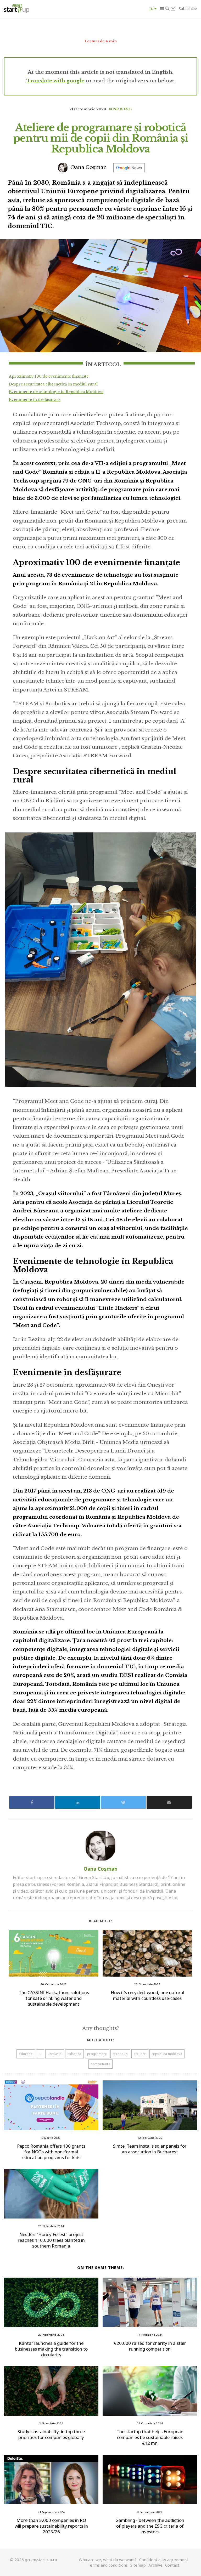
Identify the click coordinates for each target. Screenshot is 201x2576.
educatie (26, 2054)
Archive (155, 2565)
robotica (74, 2054)
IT (40, 2054)
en (151, 9)
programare (97, 2054)
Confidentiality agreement (164, 2560)
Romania (55, 2054)
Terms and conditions (108, 2565)
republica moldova (167, 2054)
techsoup (120, 2054)
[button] (162, 9)
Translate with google (55, 81)
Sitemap (138, 2565)
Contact (172, 2565)
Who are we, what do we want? (108, 2560)
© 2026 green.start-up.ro (33, 2560)
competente (100, 2064)
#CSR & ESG (120, 109)
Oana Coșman (88, 167)
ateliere (140, 2054)
